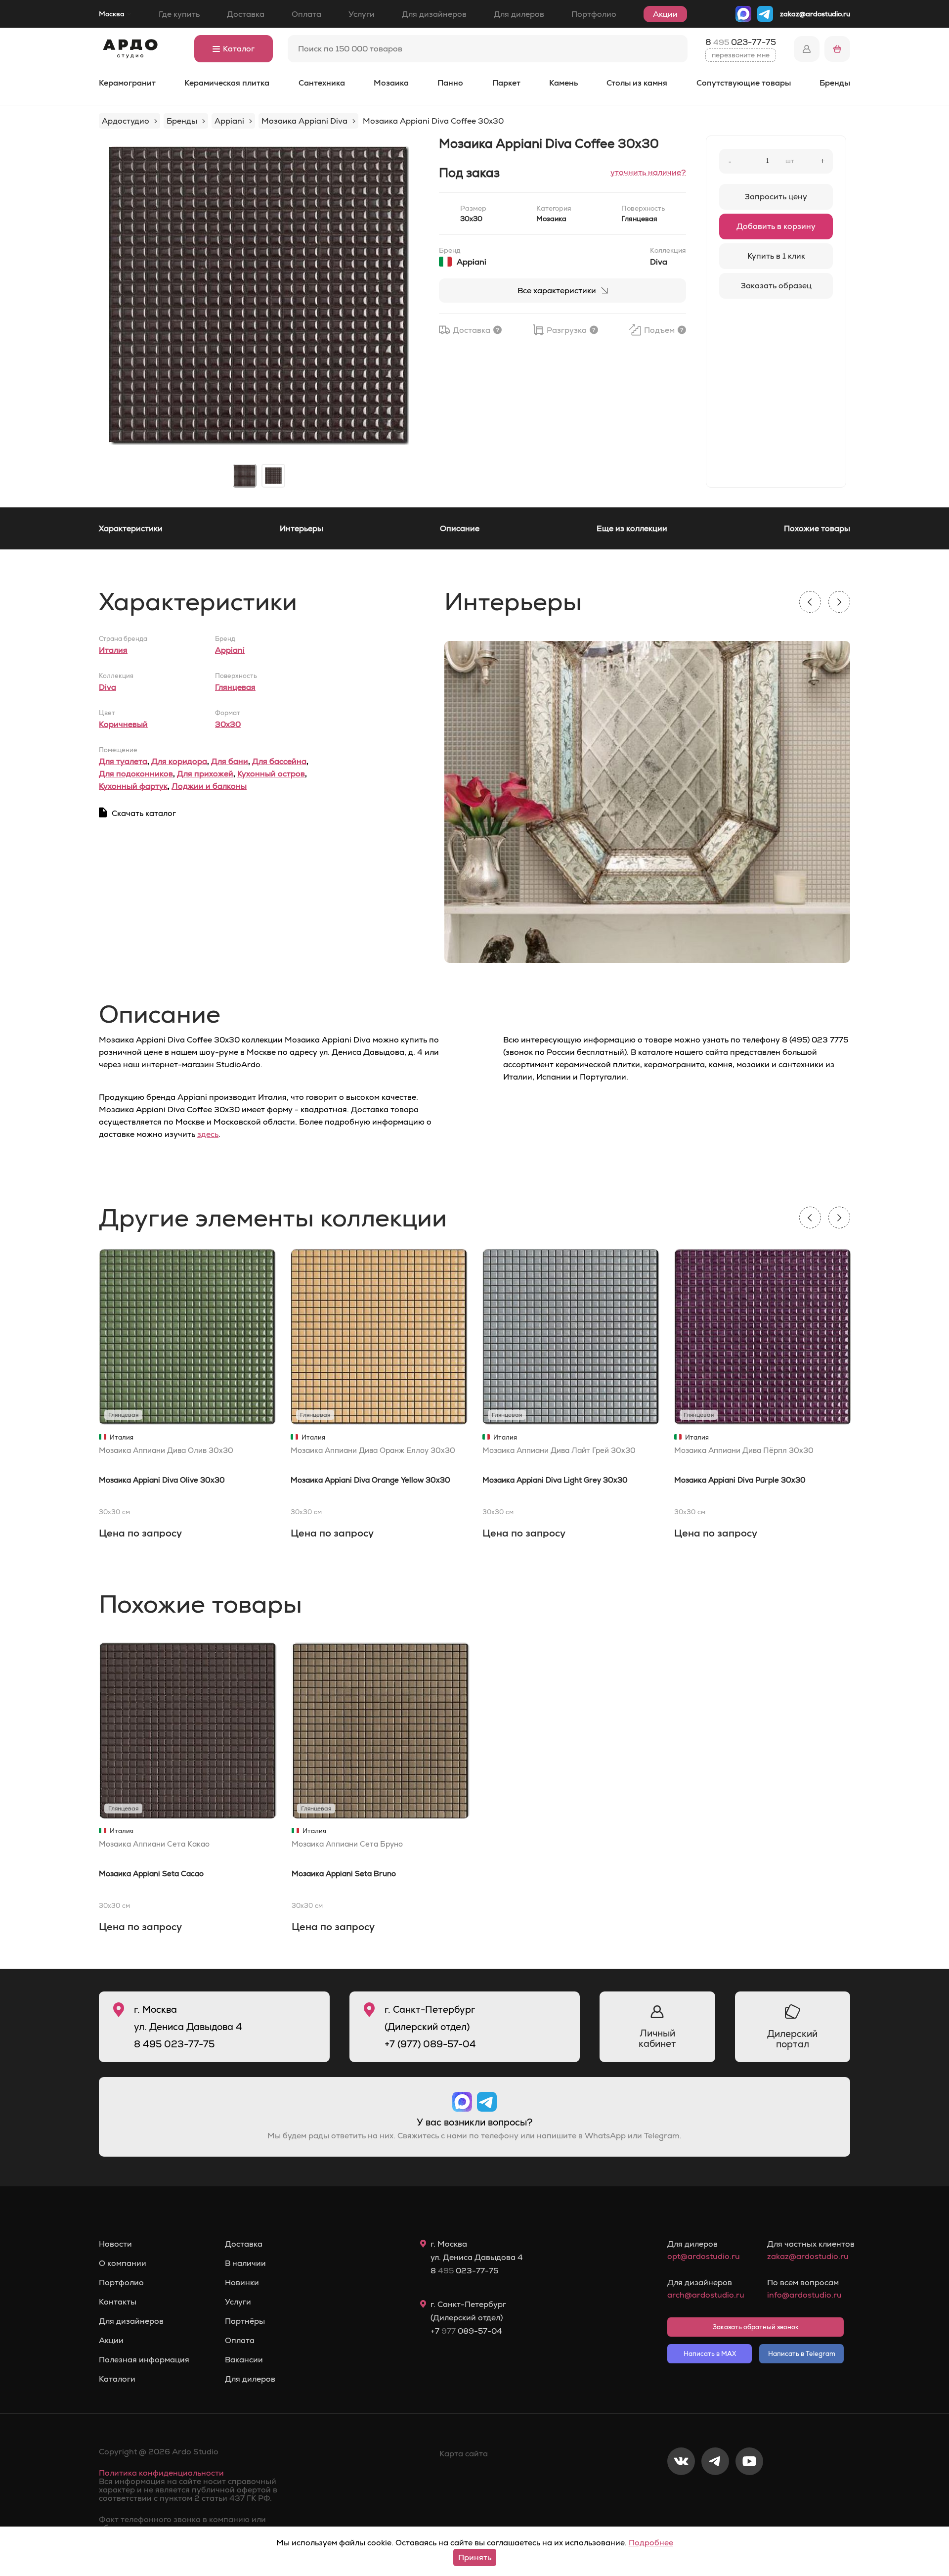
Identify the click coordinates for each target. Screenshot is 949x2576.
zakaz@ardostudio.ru (815, 14)
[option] (259, 296)
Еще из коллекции (632, 528)
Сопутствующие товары (744, 83)
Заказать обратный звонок (756, 2327)
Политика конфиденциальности (161, 2473)
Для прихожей (205, 774)
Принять (475, 2557)
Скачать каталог (144, 813)
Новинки (242, 2283)
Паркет (506, 83)
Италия (113, 650)
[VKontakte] (681, 2494)
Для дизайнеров (434, 14)
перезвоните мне (741, 55)
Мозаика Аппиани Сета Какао (154, 1844)
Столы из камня (637, 83)
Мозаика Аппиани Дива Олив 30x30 (166, 1450)
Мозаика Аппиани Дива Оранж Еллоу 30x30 (373, 1450)
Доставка (246, 14)
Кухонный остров (271, 774)
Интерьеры (302, 528)
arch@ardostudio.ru (706, 2295)
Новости (115, 2244)
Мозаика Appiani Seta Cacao (151, 1874)
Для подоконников (136, 774)
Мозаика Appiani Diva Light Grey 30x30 (555, 1480)
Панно (450, 83)
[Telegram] (715, 2494)
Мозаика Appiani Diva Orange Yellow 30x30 (370, 1480)
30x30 (228, 724)
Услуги (362, 14)
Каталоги (117, 2379)
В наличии (245, 2263)
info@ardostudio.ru (804, 2295)
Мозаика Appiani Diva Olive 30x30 (162, 1480)
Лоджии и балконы (209, 786)
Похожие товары (817, 528)
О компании (123, 2263)
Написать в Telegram (802, 2354)
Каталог (239, 49)
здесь (208, 1134)
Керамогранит (127, 83)
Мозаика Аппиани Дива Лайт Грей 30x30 (559, 1450)
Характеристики (131, 528)
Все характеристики (557, 291)
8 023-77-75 (741, 42)
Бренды (835, 83)
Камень (563, 83)
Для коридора (179, 761)
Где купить (179, 14)
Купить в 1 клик (776, 256)
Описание (460, 528)
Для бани (230, 761)
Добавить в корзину (776, 226)
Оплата (306, 14)
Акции (665, 14)
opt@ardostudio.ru (704, 2256)
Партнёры (245, 2321)
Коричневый (123, 724)
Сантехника (322, 83)
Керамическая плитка (227, 83)
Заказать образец (776, 286)
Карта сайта (464, 2454)
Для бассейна (279, 761)
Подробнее (651, 2543)
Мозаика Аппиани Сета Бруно (347, 1844)
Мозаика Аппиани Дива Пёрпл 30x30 (744, 1450)
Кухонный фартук (133, 786)
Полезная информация (144, 2360)
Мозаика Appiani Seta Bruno (344, 1874)
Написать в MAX (710, 2354)
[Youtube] (749, 2494)
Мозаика (391, 83)
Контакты (118, 2302)
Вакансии (244, 2360)
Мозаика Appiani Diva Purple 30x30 (740, 1480)
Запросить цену (776, 197)
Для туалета (123, 761)
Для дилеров (519, 14)
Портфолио (594, 14)
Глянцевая (235, 687)
